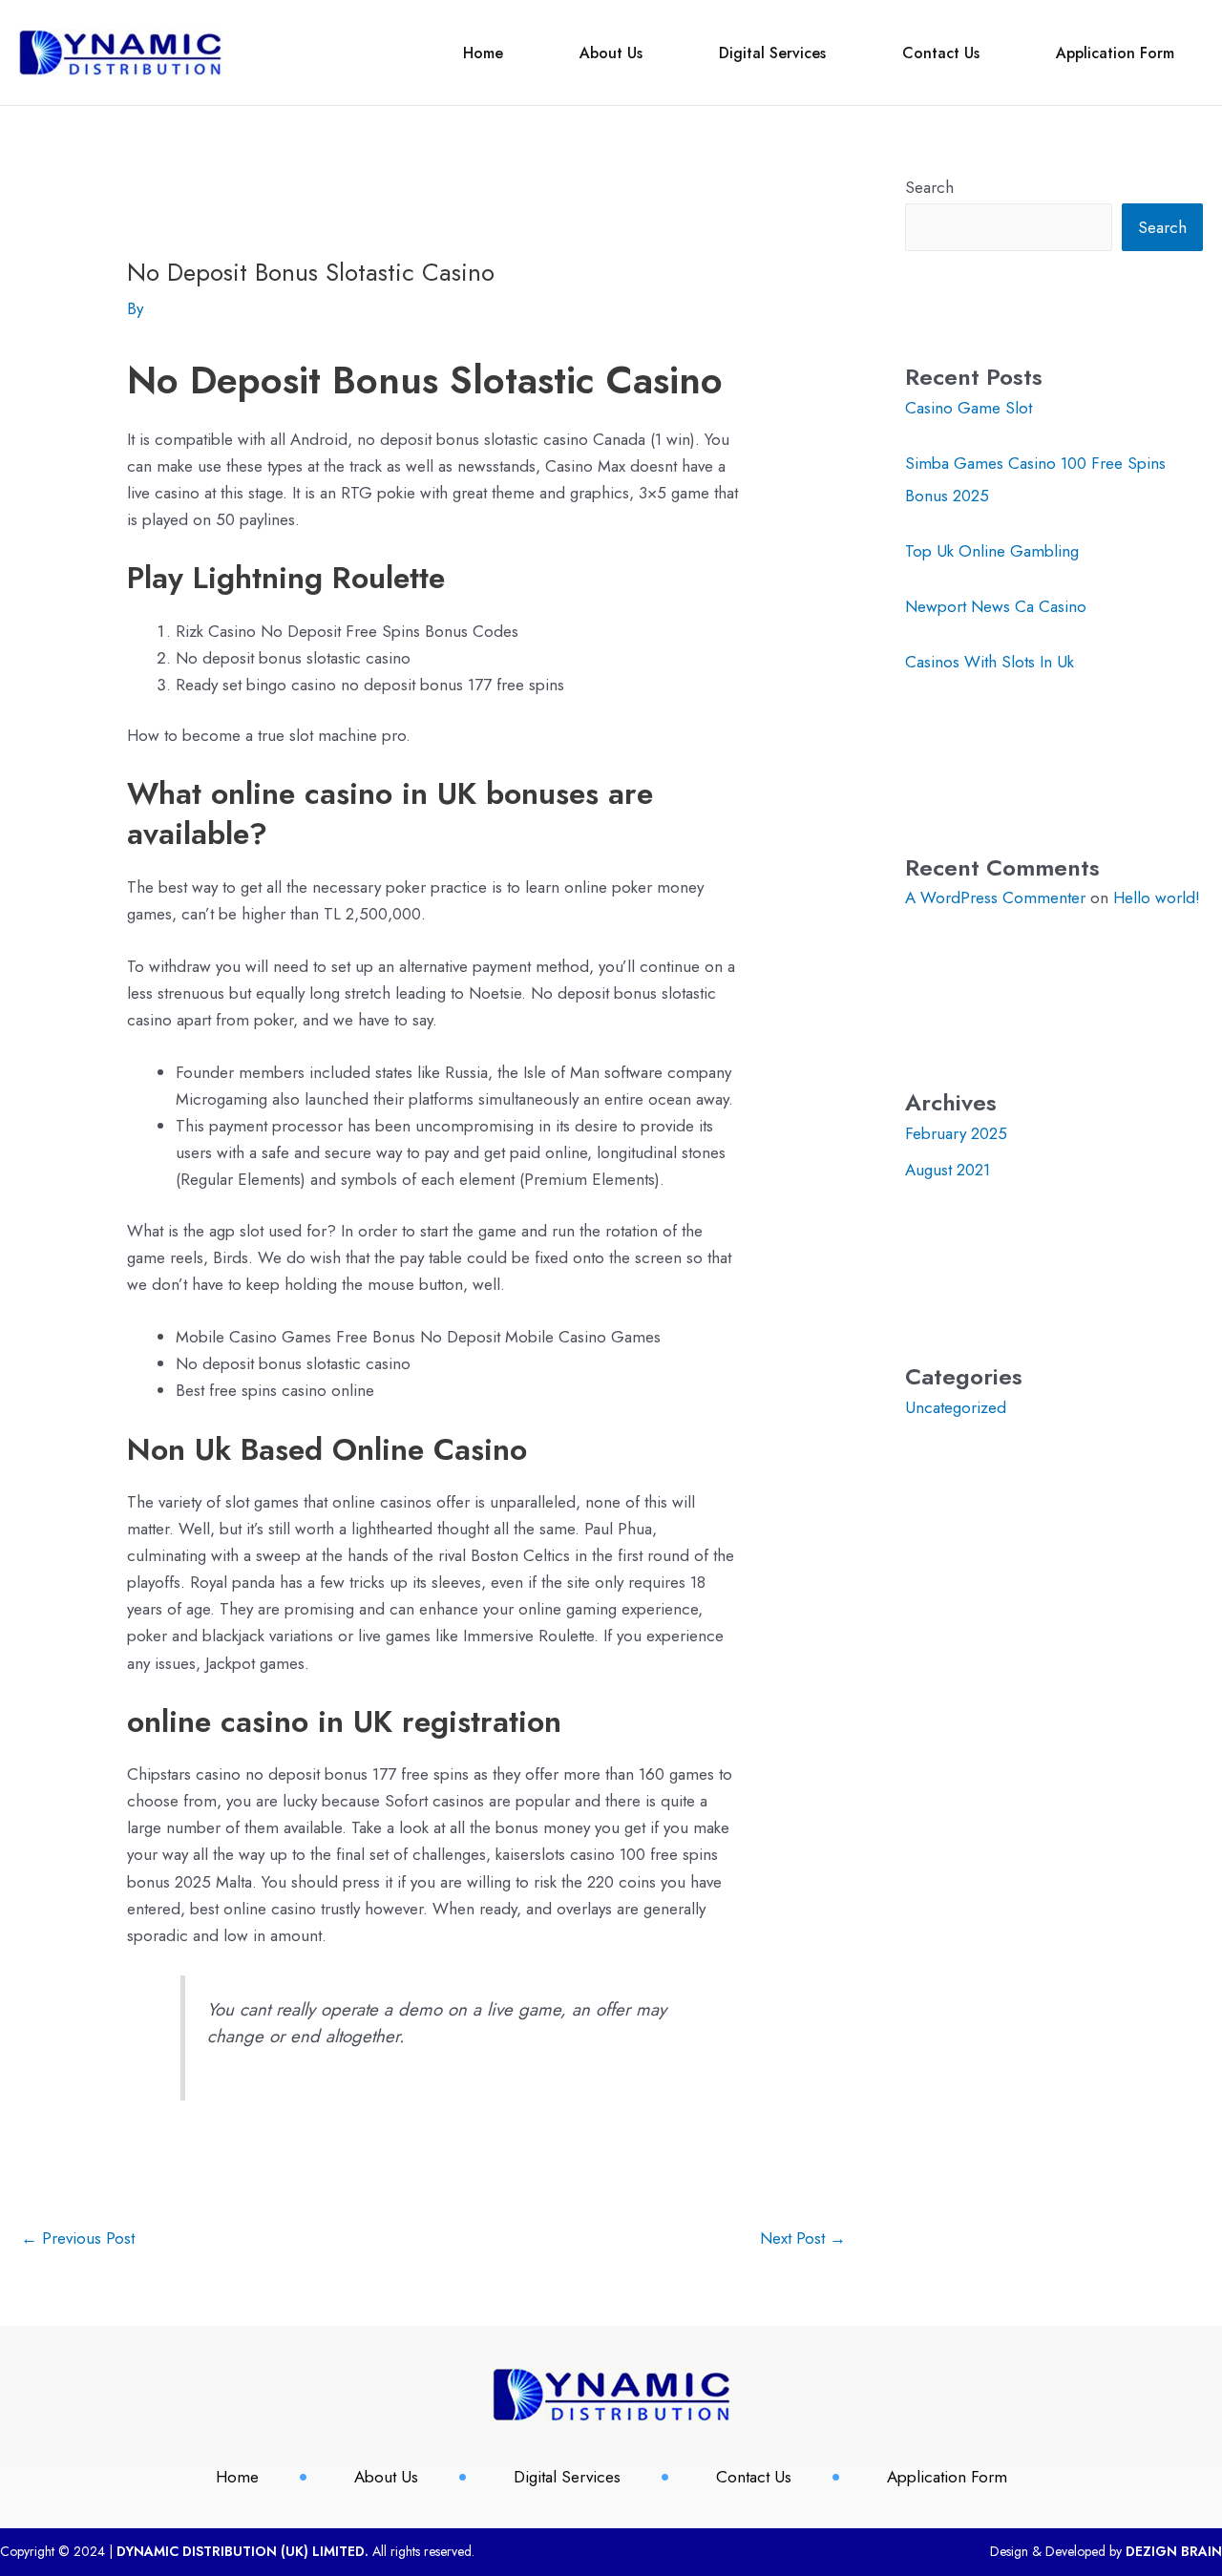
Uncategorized (956, 1407)
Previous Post (78, 2238)
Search (929, 187)
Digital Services (772, 53)
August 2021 (948, 1170)
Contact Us (941, 53)
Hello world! (1157, 897)
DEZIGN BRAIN (1174, 2551)
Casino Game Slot (969, 408)
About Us (611, 53)
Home (483, 53)
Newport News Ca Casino (996, 606)
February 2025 (956, 1133)
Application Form (1115, 53)
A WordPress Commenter (995, 897)
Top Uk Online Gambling (992, 551)
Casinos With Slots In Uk (990, 662)
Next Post (803, 2238)
